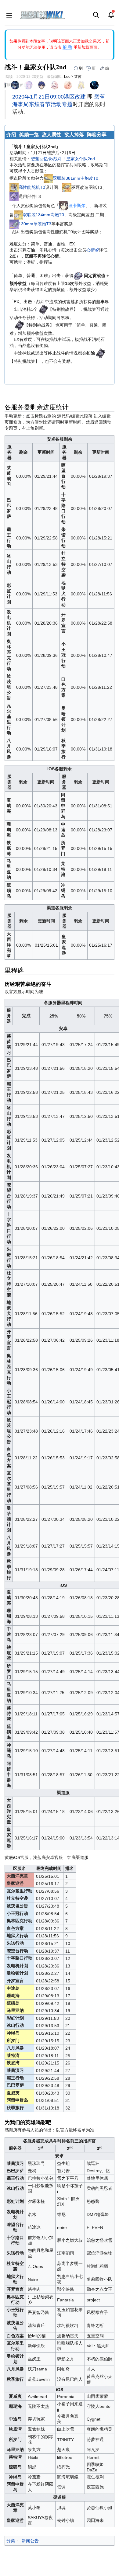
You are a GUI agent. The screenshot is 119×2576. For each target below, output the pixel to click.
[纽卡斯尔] (64, 206)
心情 (91, 250)
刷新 (67, 47)
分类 (11, 2541)
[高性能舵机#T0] (14, 187)
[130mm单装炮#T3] (14, 224)
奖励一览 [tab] (29, 135)
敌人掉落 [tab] (74, 135)
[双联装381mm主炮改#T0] (48, 178)
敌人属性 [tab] (52, 135)
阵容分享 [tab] (97, 135)
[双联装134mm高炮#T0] (18, 215)
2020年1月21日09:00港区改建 (49, 97)
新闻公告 (30, 2541)
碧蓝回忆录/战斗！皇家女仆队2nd (63, 159)
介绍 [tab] (11, 135)
